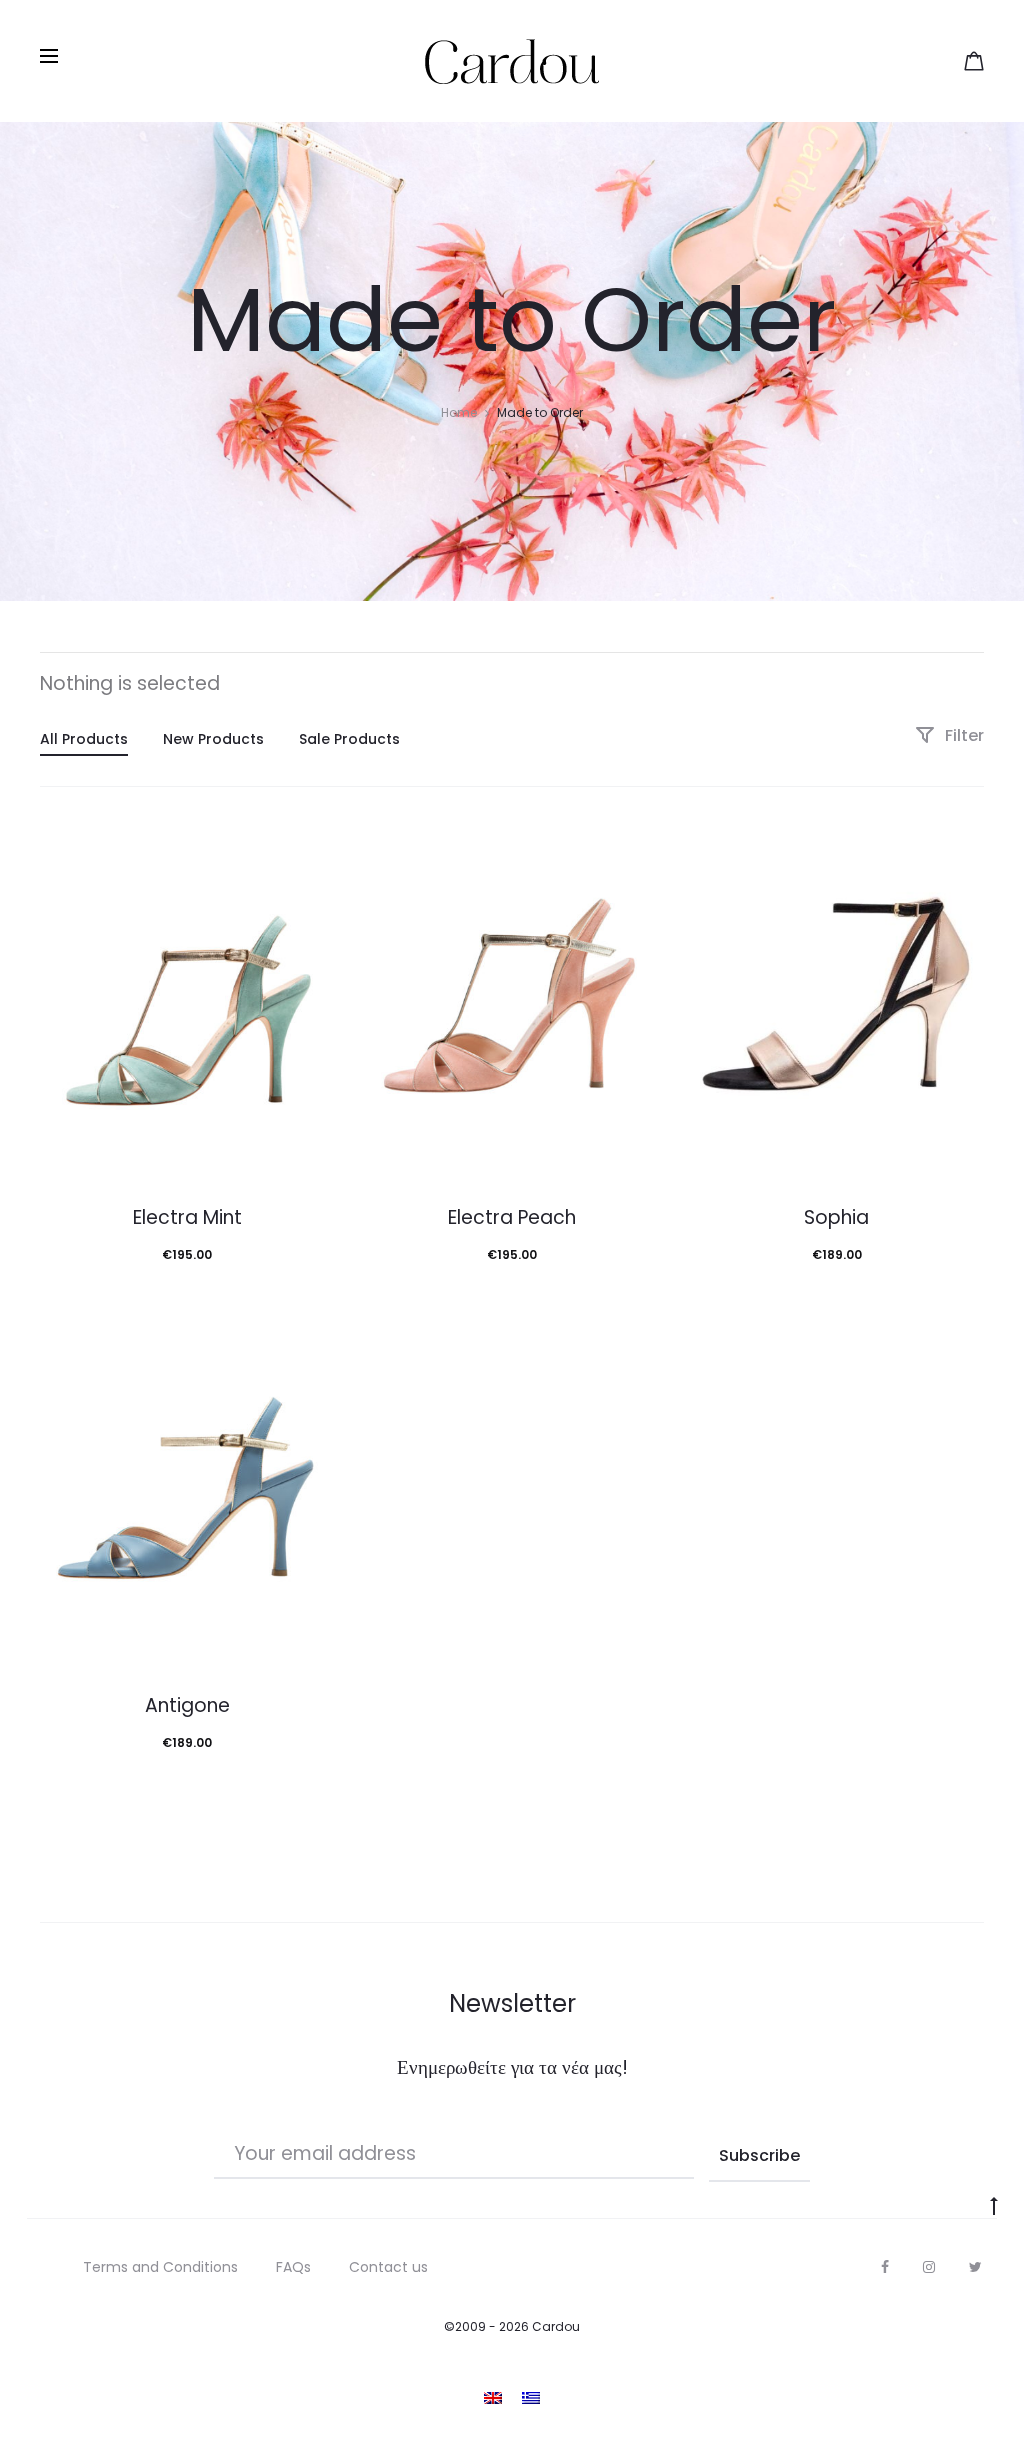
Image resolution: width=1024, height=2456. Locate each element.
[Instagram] (929, 2267)
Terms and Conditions (160, 2267)
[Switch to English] (493, 2397)
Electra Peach (512, 1217)
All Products (84, 739)
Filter (962, 735)
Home (459, 412)
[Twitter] (975, 2267)
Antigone (187, 1705)
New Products (213, 739)
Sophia (836, 1217)
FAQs (293, 2267)
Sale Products (349, 739)
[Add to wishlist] (310, 852)
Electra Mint (187, 1217)
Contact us (388, 2267)
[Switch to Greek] (531, 2397)
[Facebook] (885, 2267)
